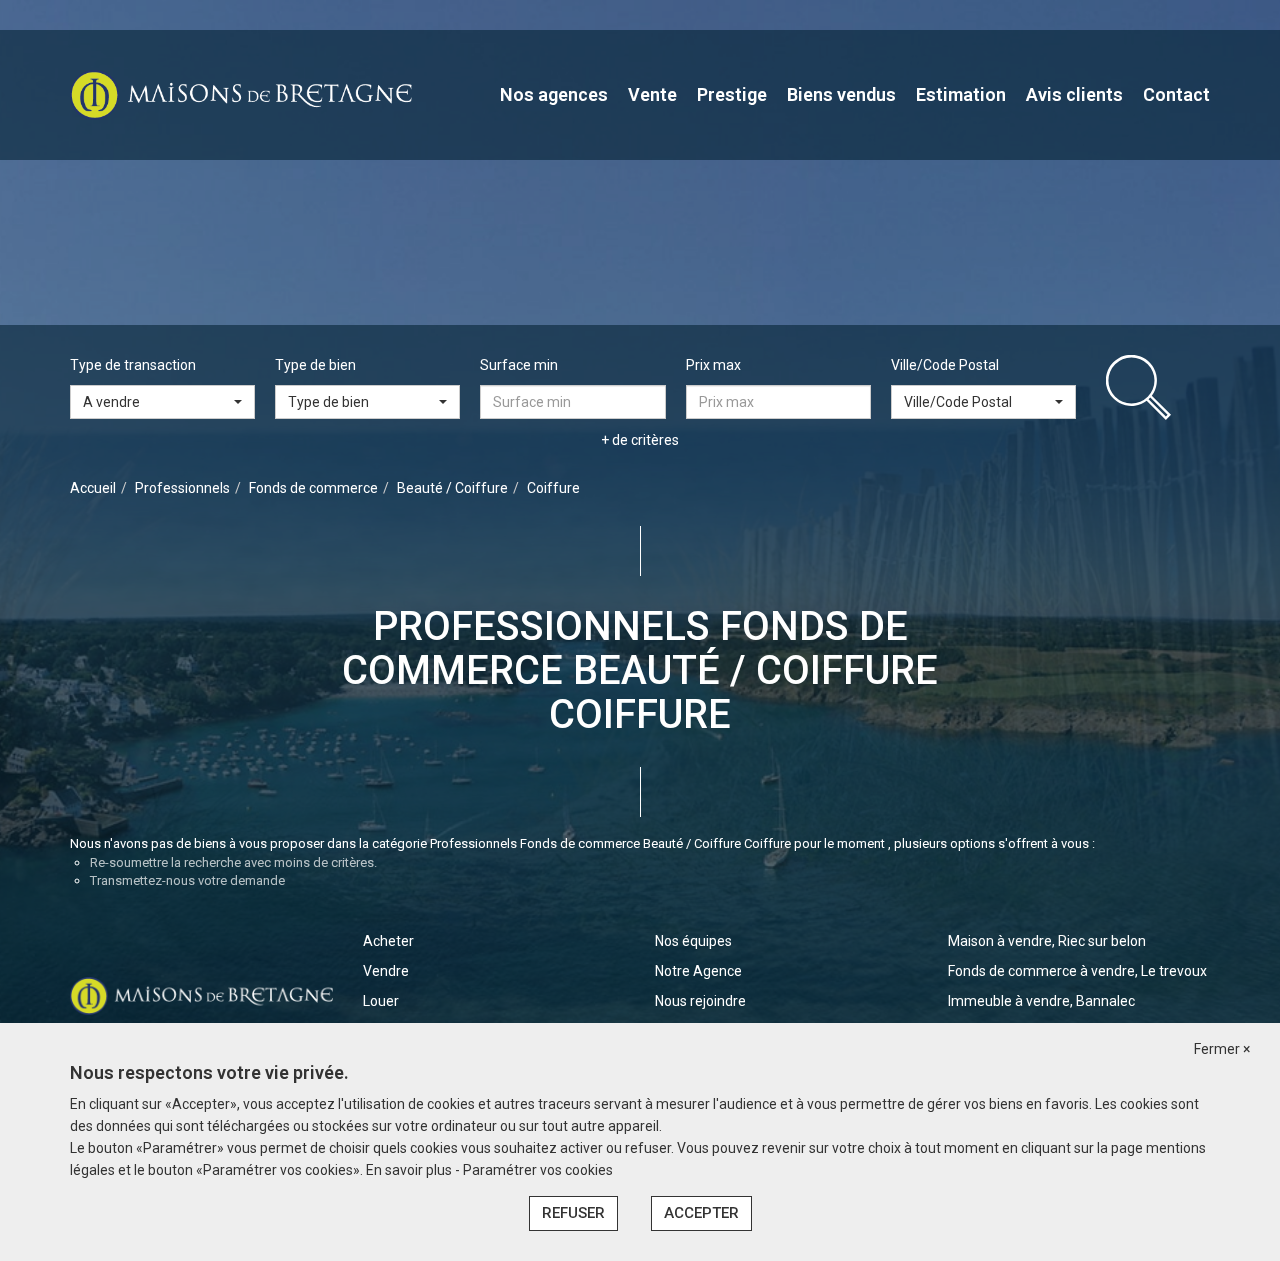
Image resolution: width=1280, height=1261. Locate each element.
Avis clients (1074, 94)
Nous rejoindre (700, 1001)
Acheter (388, 941)
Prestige (732, 94)
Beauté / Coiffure (452, 488)
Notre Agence (698, 971)
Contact (1176, 94)
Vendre (386, 971)
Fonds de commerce (313, 488)
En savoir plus (410, 1170)
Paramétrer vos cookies (538, 1170)
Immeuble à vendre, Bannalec (1041, 1001)
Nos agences (554, 94)
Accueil (93, 488)
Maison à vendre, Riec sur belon (1047, 941)
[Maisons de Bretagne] (241, 94)
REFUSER (573, 1213)
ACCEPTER (701, 1213)
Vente (652, 94)
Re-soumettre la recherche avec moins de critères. (233, 862)
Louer (381, 1001)
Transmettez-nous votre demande (187, 880)
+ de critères (640, 440)
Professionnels (182, 488)
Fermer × (1222, 1049)
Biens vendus (841, 94)
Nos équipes (693, 941)
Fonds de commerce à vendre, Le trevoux (1077, 971)
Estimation (961, 94)
